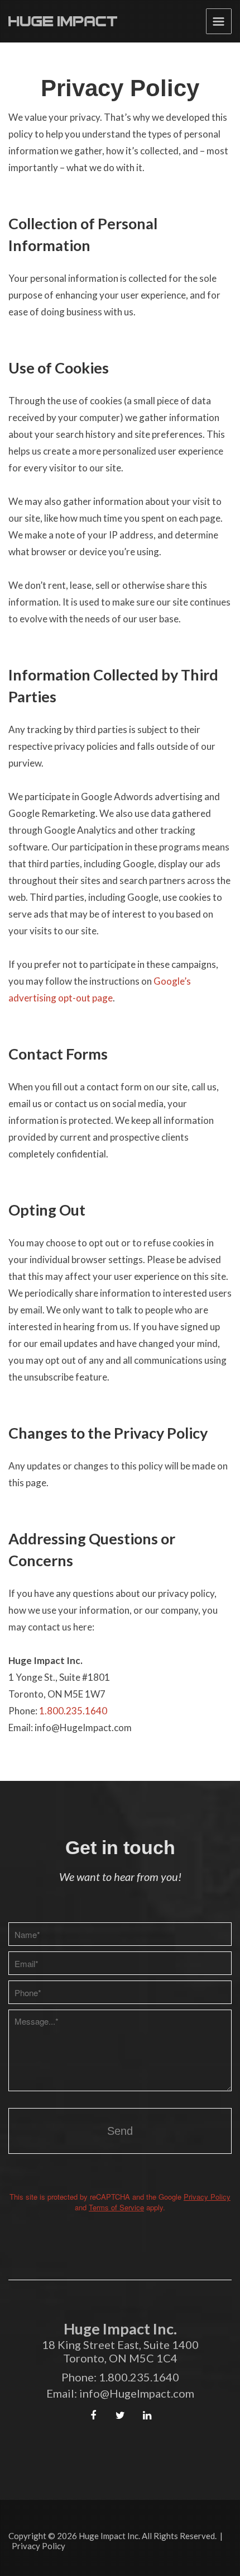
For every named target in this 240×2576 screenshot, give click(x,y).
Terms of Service (116, 2207)
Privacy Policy (207, 2197)
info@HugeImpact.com (137, 2393)
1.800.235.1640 (73, 1711)
